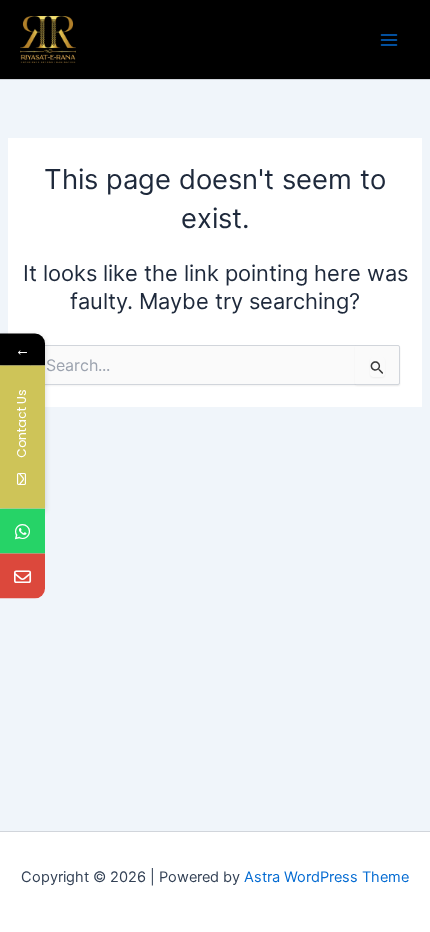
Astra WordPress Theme (326, 877)
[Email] (22, 576)
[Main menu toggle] (389, 40)
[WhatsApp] (22, 531)
